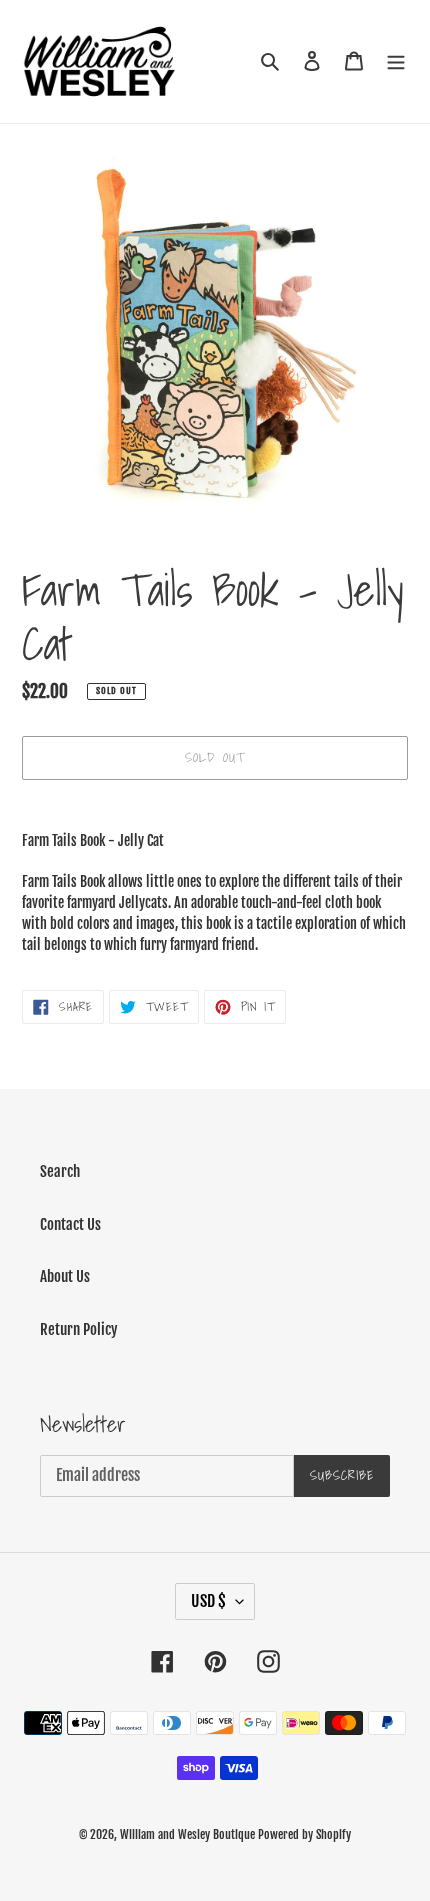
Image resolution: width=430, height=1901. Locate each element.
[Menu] (396, 61)
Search (60, 1171)
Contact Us (70, 1224)
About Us (65, 1276)
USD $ (208, 1601)
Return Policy (79, 1329)
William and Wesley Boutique (187, 1834)
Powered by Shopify (304, 1834)
